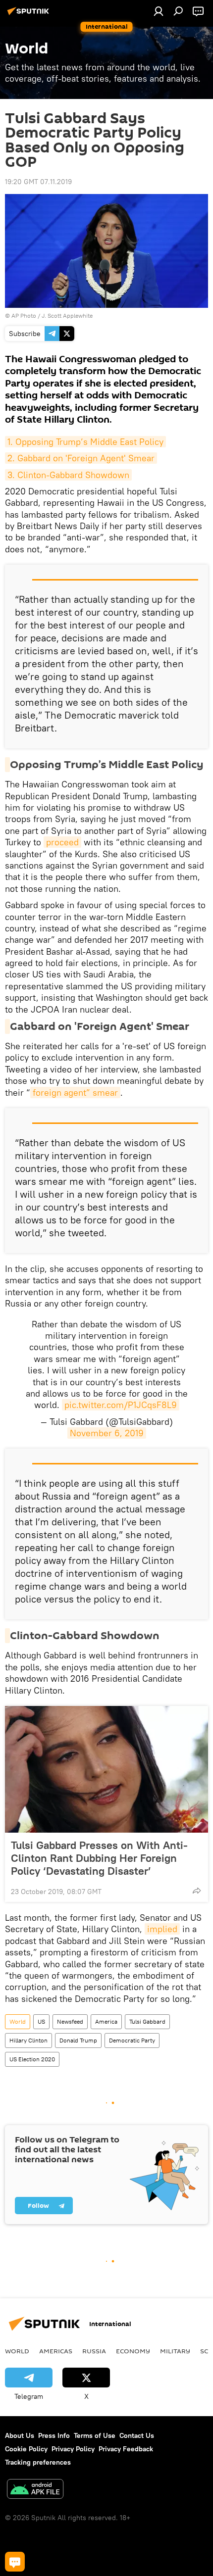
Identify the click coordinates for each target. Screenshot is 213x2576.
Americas (56, 2351)
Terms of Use (95, 2435)
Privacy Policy (73, 2449)
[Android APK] (35, 2490)
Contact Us (137, 2435)
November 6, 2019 (107, 1433)
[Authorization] (159, 11)
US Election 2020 (32, 2059)
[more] (197, 1891)
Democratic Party (132, 2040)
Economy (133, 2351)
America (106, 2021)
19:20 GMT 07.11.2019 (38, 182)
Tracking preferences (38, 2462)
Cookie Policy (26, 2449)
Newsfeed (70, 2021)
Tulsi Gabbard (147, 2021)
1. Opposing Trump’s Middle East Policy (85, 442)
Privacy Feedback (126, 2449)
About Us (20, 2435)
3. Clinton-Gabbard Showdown (68, 475)
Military (175, 2351)
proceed (62, 842)
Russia (94, 2351)
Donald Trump (78, 2040)
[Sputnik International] (30, 15)
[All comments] (15, 2562)
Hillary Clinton (28, 2040)
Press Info (54, 2435)
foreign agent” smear (75, 1093)
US (41, 2021)
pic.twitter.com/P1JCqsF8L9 (121, 1405)
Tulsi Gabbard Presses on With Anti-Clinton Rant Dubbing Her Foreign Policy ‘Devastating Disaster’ (99, 1858)
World (18, 2021)
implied (162, 1929)
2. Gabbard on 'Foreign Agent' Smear (81, 458)
